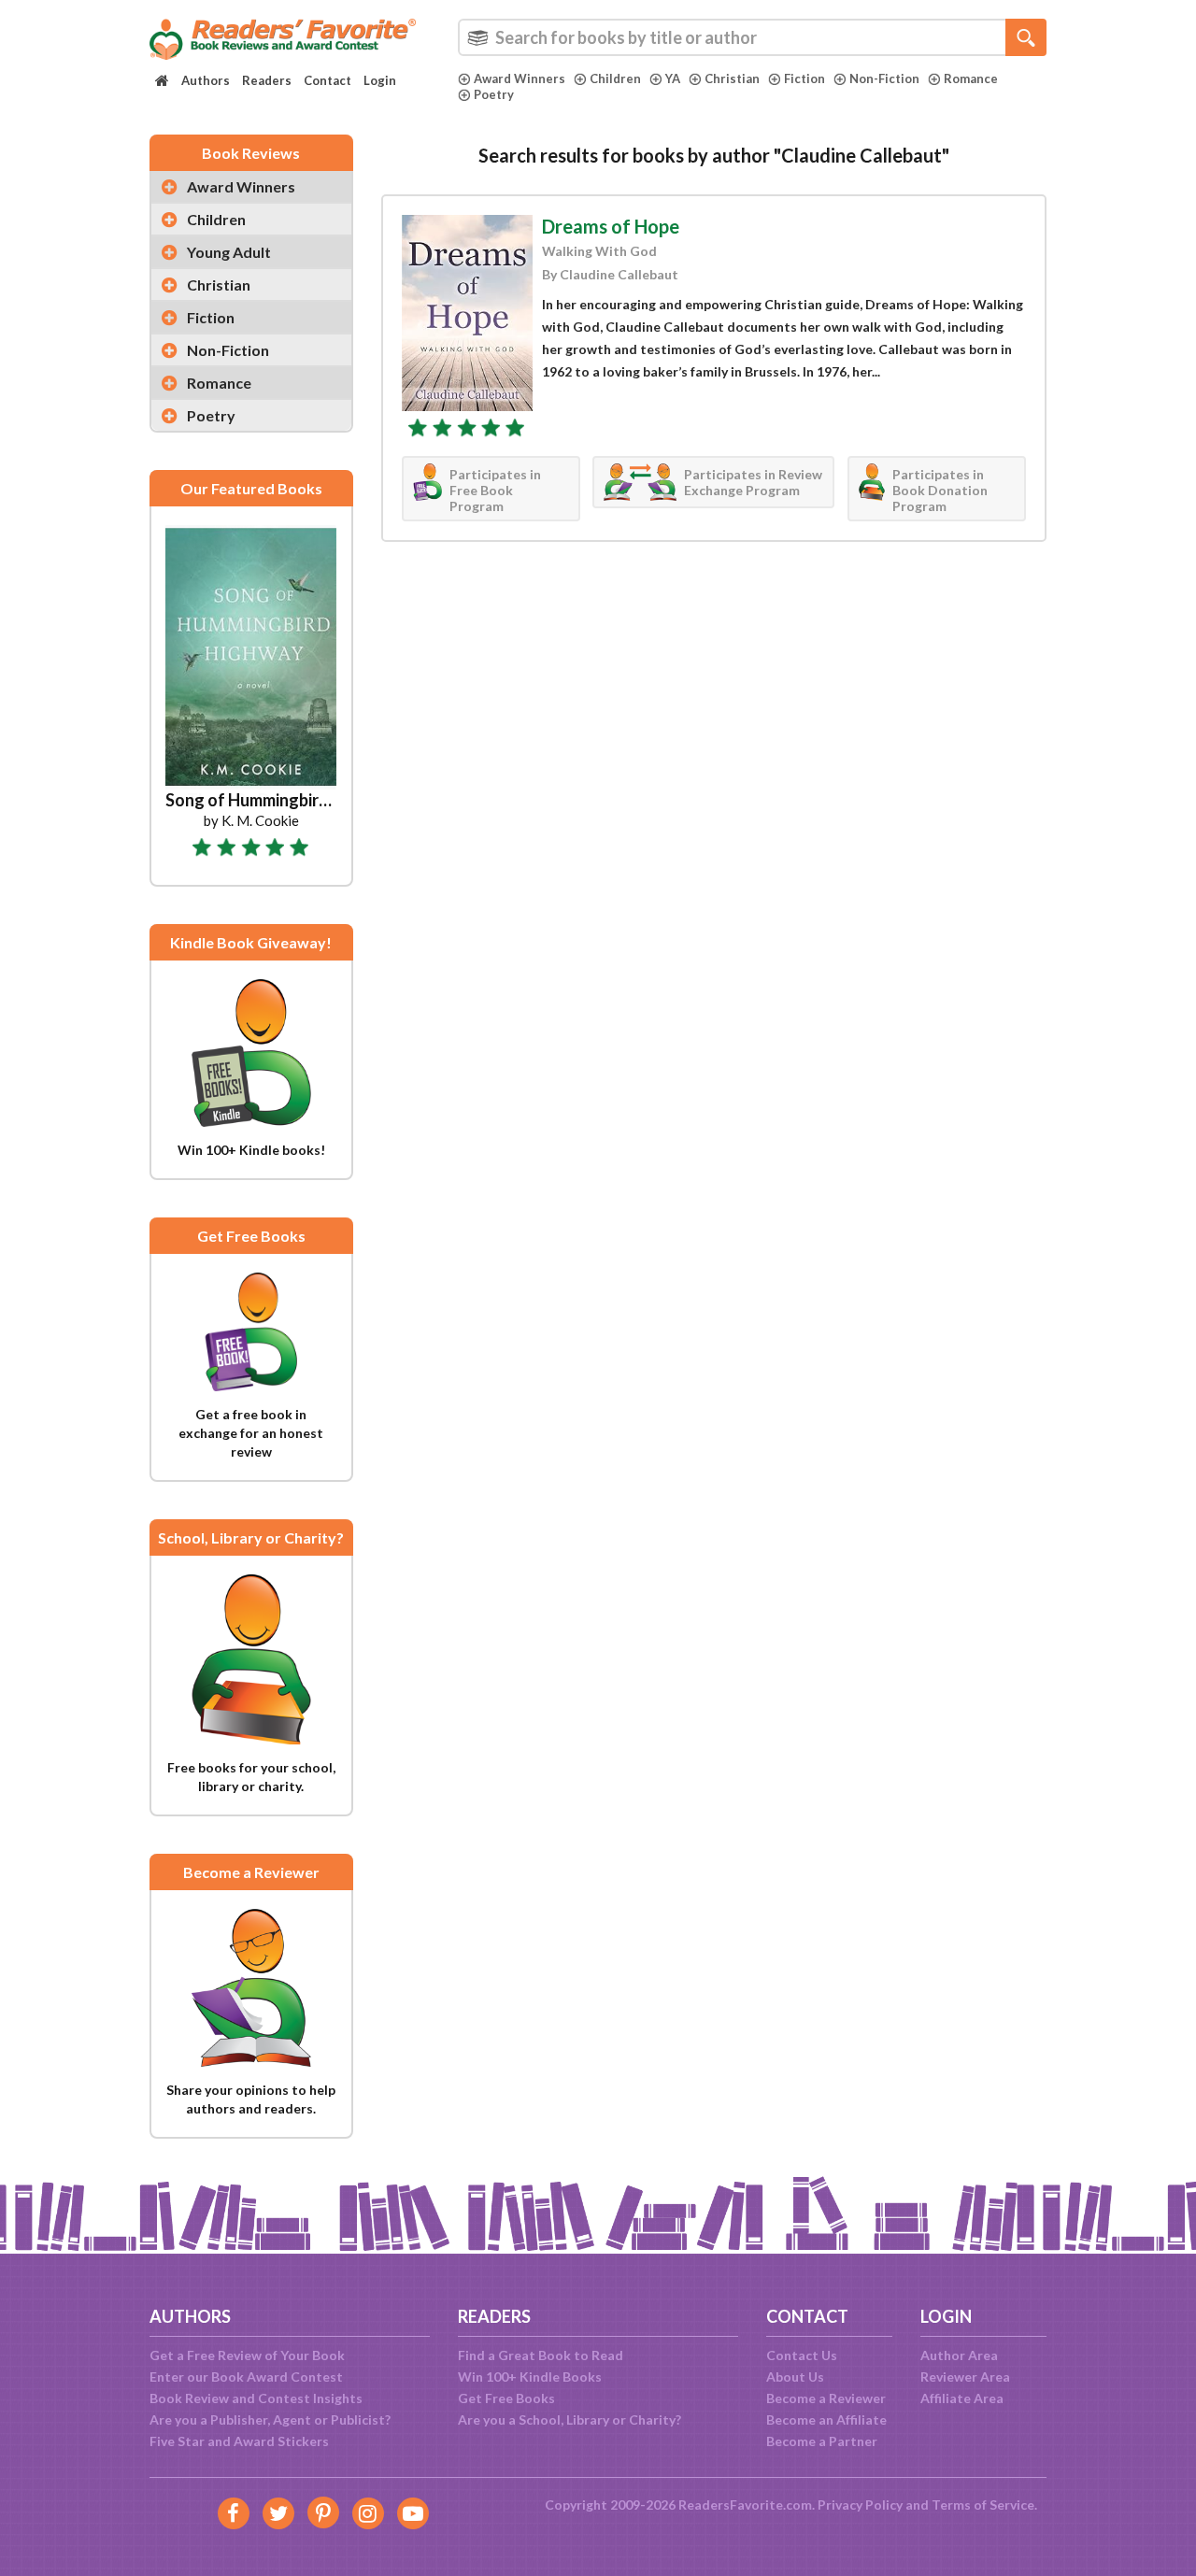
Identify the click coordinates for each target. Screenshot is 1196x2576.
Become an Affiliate (826, 2419)
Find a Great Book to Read (541, 2355)
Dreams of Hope (611, 226)
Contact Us (802, 2355)
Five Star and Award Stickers (239, 2441)
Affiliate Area (962, 2398)
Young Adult (229, 252)
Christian (732, 78)
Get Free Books (506, 2398)
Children (615, 78)
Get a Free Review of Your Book (247, 2355)
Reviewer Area (965, 2377)
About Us (795, 2377)
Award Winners (520, 78)
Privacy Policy (860, 2505)
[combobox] (752, 37)
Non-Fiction (884, 78)
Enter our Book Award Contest (246, 2377)
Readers (267, 80)
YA (673, 78)
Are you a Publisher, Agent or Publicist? (270, 2419)
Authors (206, 80)
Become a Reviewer (826, 2398)
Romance (971, 78)
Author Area (959, 2355)
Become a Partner (822, 2441)
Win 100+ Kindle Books (530, 2377)
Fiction (804, 78)
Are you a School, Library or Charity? (570, 2419)
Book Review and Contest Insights (256, 2398)
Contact (327, 80)
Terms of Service (983, 2505)
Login (380, 80)
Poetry (494, 94)
